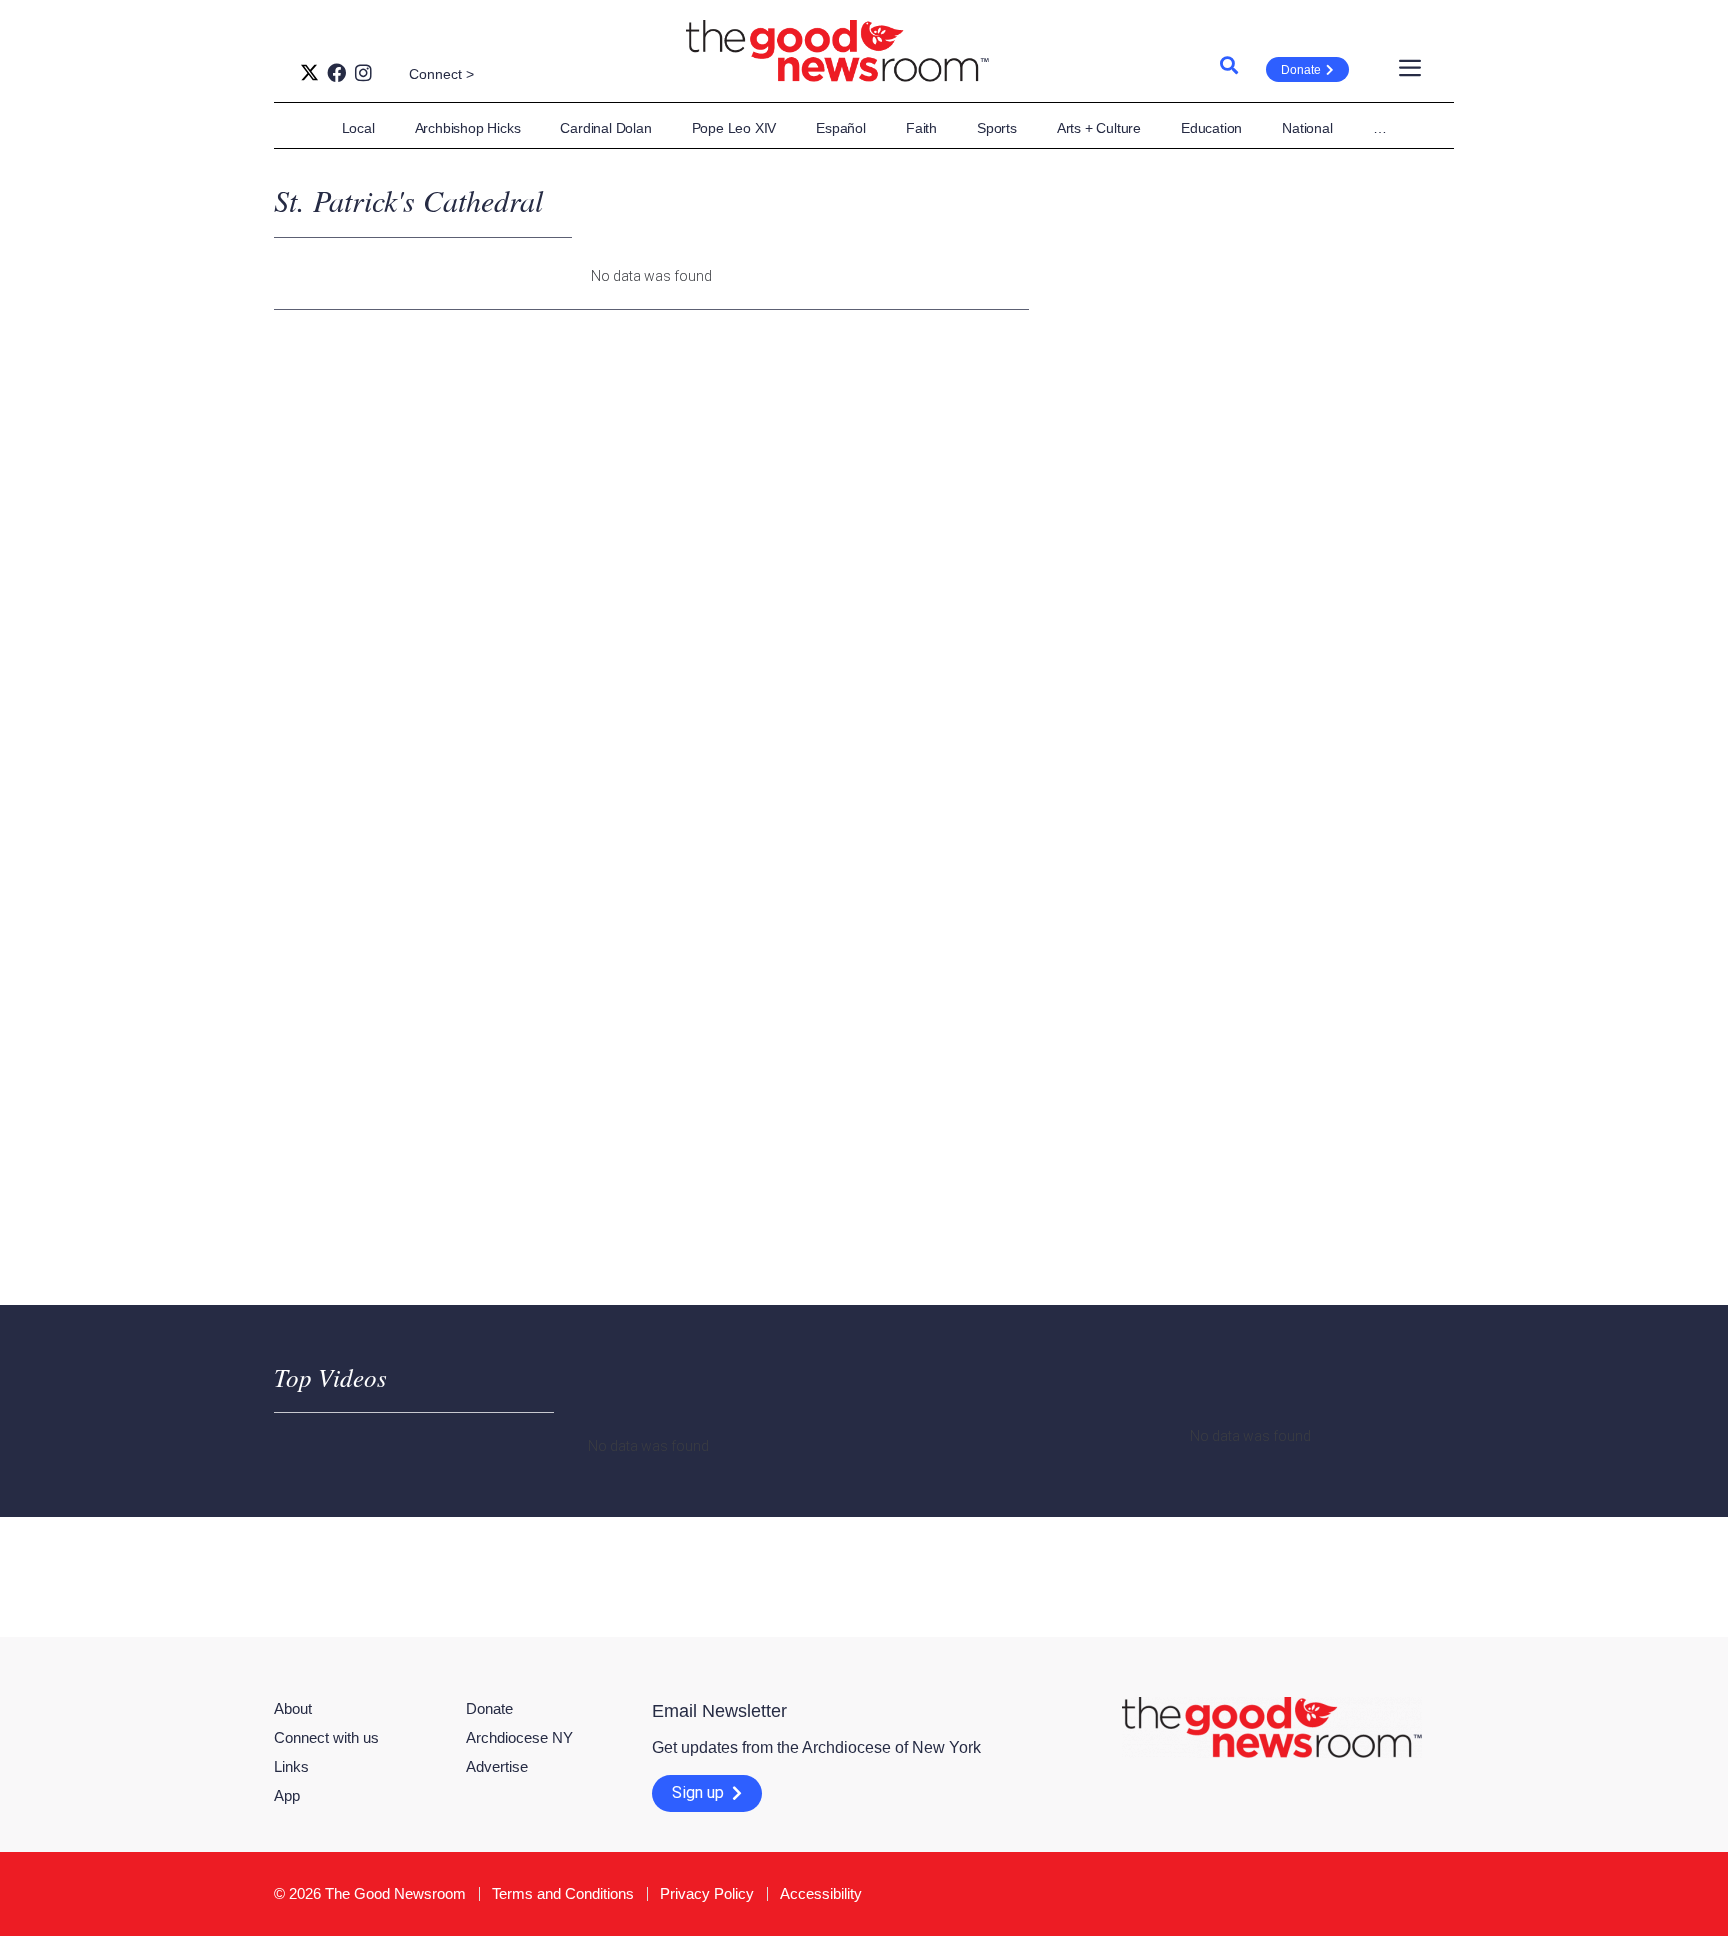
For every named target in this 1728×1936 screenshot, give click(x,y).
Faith (921, 128)
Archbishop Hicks (468, 128)
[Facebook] (336, 72)
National (1307, 128)
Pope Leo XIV (734, 128)
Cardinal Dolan (605, 128)
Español (841, 128)
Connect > (441, 74)
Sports (997, 128)
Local (358, 128)
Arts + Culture (1099, 128)
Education (1211, 128)
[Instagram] (363, 72)
